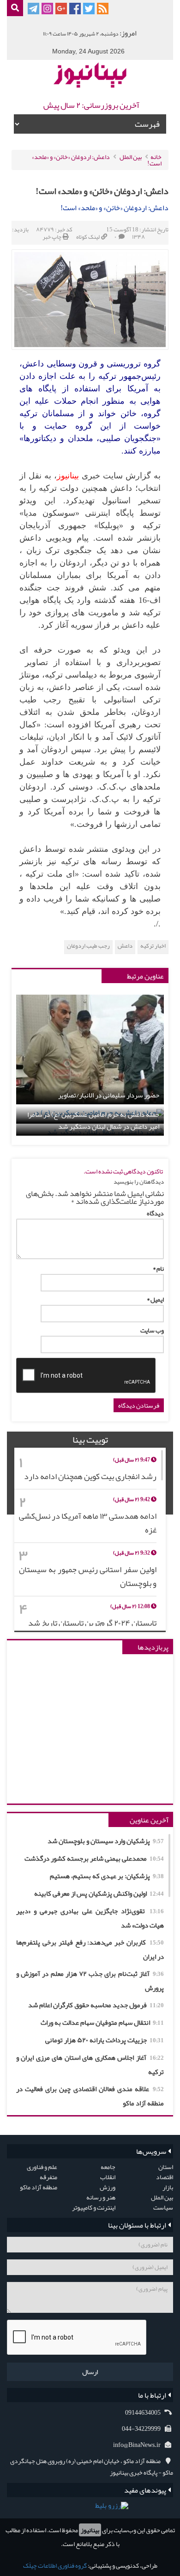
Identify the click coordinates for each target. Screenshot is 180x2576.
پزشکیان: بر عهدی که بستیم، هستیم (107, 1876)
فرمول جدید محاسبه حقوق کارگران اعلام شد (96, 2005)
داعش (125, 946)
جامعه (108, 2167)
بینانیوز (90, 2530)
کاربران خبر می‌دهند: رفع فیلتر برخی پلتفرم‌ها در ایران (90, 1949)
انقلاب (108, 2177)
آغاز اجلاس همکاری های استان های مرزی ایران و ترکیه (90, 2065)
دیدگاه (155, 1213)
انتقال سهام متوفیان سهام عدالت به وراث (102, 2022)
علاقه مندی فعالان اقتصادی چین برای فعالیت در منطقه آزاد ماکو (90, 2096)
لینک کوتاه (88, 237)
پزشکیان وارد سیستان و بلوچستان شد (106, 1841)
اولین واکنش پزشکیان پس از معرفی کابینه (99, 1893)
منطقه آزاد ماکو (39, 2187)
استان (166, 2167)
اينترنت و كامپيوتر (94, 2207)
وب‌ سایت (152, 1330)
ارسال (90, 2372)
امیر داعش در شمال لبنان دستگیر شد (109, 1127)
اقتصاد (165, 2177)
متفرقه (48, 2177)
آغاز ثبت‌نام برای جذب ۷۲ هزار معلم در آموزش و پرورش (90, 1981)
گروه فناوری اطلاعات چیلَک (55, 2565)
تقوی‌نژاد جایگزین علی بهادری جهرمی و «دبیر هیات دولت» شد (90, 1918)
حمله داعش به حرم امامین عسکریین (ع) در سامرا (93, 1115)
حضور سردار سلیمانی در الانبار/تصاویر (109, 1095)
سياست (163, 2207)
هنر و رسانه (101, 2197)
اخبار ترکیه (153, 946)
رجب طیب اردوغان (88, 946)
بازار (168, 2187)
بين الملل (131, 157)
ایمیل (155, 1299)
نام (158, 1268)
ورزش (108, 2187)
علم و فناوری (42, 2167)
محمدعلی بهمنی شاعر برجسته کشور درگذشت (94, 1858)
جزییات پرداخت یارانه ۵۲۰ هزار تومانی (105, 2040)
